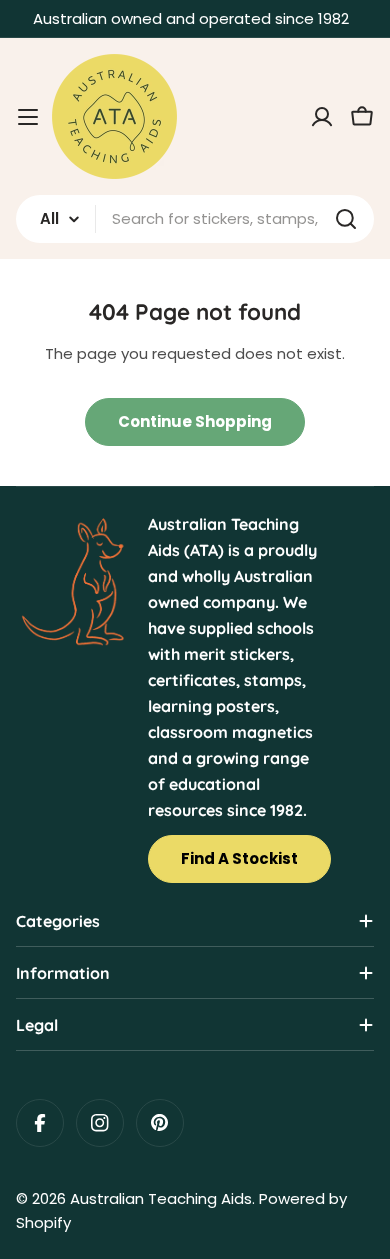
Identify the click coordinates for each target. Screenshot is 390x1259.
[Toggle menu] (28, 117)
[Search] (346, 219)
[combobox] (195, 219)
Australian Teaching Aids (161, 1198)
